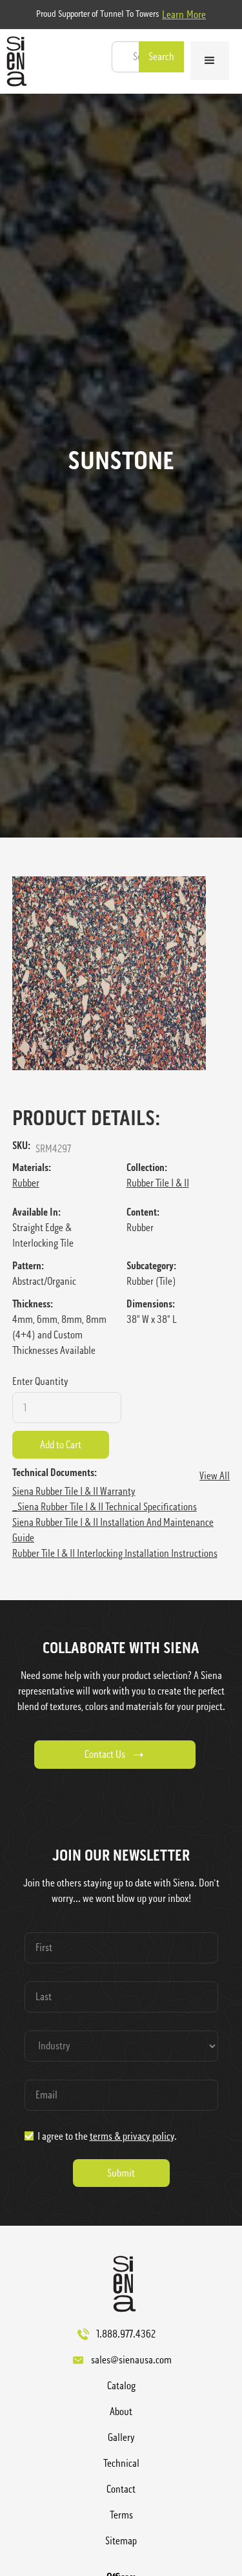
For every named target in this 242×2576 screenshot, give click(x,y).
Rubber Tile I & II (158, 1183)
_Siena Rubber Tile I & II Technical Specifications (105, 1507)
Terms (121, 2515)
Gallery (121, 2437)
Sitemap (121, 2541)
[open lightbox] (121, 973)
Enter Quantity (40, 1381)
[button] (210, 61)
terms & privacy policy (132, 2136)
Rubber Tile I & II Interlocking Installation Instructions (115, 1553)
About (121, 2412)
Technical (121, 2463)
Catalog (121, 2386)
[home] (13, 61)
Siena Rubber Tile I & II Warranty (74, 1491)
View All (215, 1476)
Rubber (26, 1183)
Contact (121, 2489)
